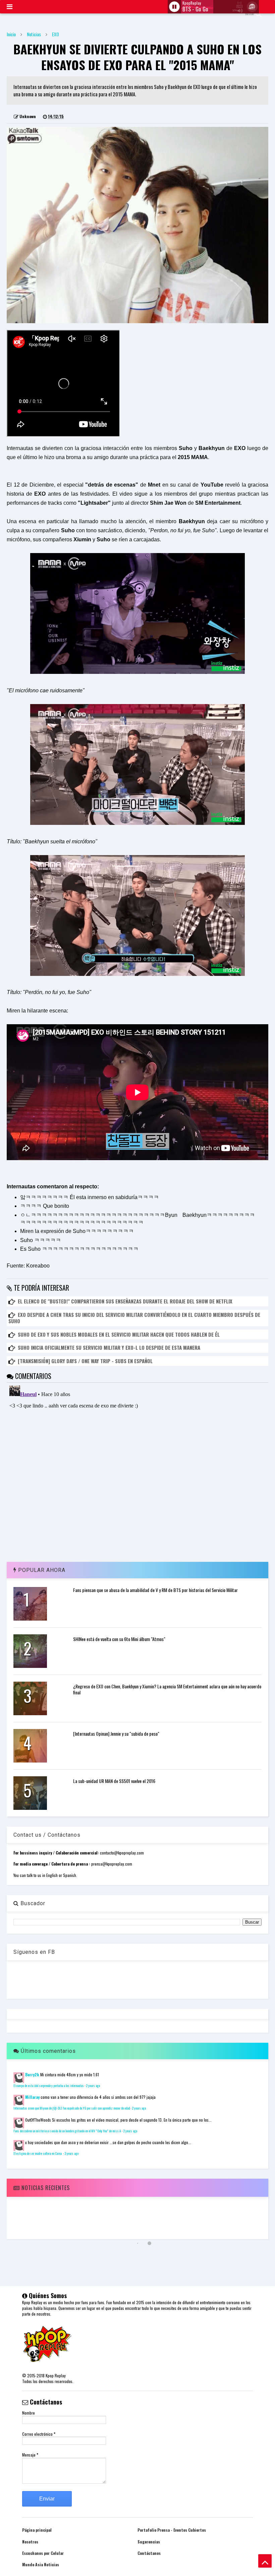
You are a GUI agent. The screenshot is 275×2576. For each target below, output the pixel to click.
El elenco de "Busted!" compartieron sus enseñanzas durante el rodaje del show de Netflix (125, 1301)
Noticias (34, 34)
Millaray (32, 2097)
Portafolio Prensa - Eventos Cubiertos (172, 2530)
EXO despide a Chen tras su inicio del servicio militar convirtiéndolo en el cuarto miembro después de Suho (134, 1318)
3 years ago (71, 2153)
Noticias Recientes (45, 2188)
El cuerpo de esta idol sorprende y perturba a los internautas (49, 2086)
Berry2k (32, 2074)
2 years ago (93, 2086)
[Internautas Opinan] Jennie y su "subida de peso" (116, 1733)
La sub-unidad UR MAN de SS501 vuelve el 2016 (114, 1781)
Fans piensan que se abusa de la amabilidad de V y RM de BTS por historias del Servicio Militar (155, 1590)
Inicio (11, 34)
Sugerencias (149, 2542)
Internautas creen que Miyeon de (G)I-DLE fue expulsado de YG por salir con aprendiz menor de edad (72, 2108)
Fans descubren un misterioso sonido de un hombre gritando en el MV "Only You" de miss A (67, 2131)
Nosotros (30, 2542)
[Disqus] (137, 1467)
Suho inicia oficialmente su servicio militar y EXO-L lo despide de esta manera (109, 1347)
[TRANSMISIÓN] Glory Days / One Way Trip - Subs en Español (85, 1361)
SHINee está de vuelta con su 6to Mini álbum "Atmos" (119, 1639)
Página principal (37, 2530)
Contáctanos (149, 2553)
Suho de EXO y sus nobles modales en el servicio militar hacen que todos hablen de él (119, 1334)
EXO (56, 34)
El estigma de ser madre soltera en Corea (38, 2153)
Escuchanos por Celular (43, 2553)
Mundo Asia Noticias (41, 2564)
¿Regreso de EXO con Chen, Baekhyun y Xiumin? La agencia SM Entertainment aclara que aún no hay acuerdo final (167, 1689)
